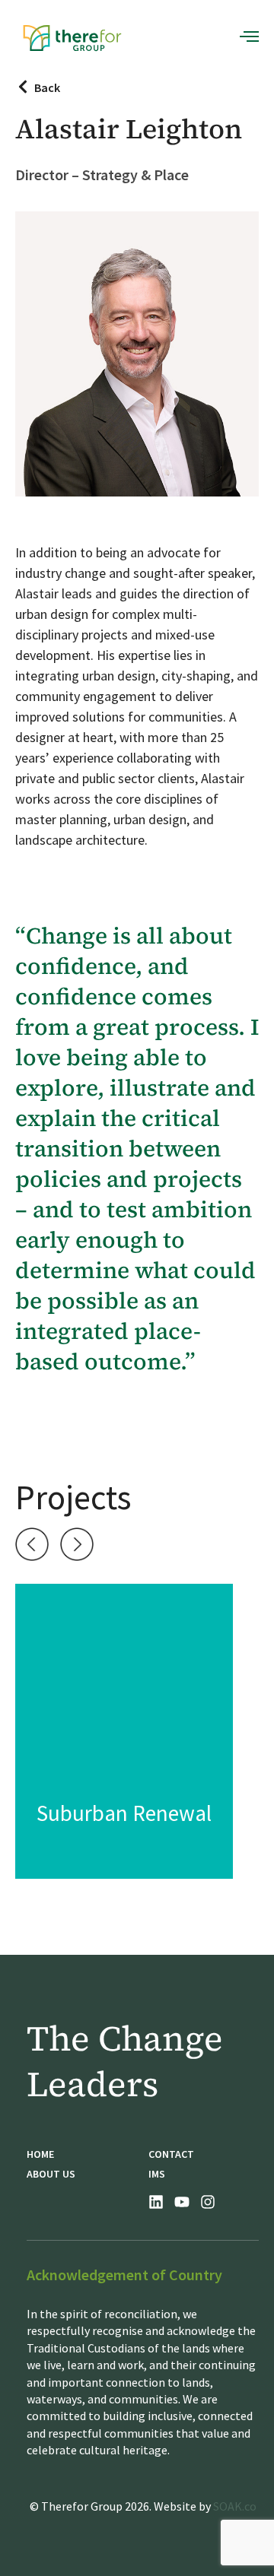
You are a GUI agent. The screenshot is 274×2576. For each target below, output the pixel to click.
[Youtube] (182, 2202)
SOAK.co (235, 2506)
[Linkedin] (156, 2202)
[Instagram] (208, 2202)
